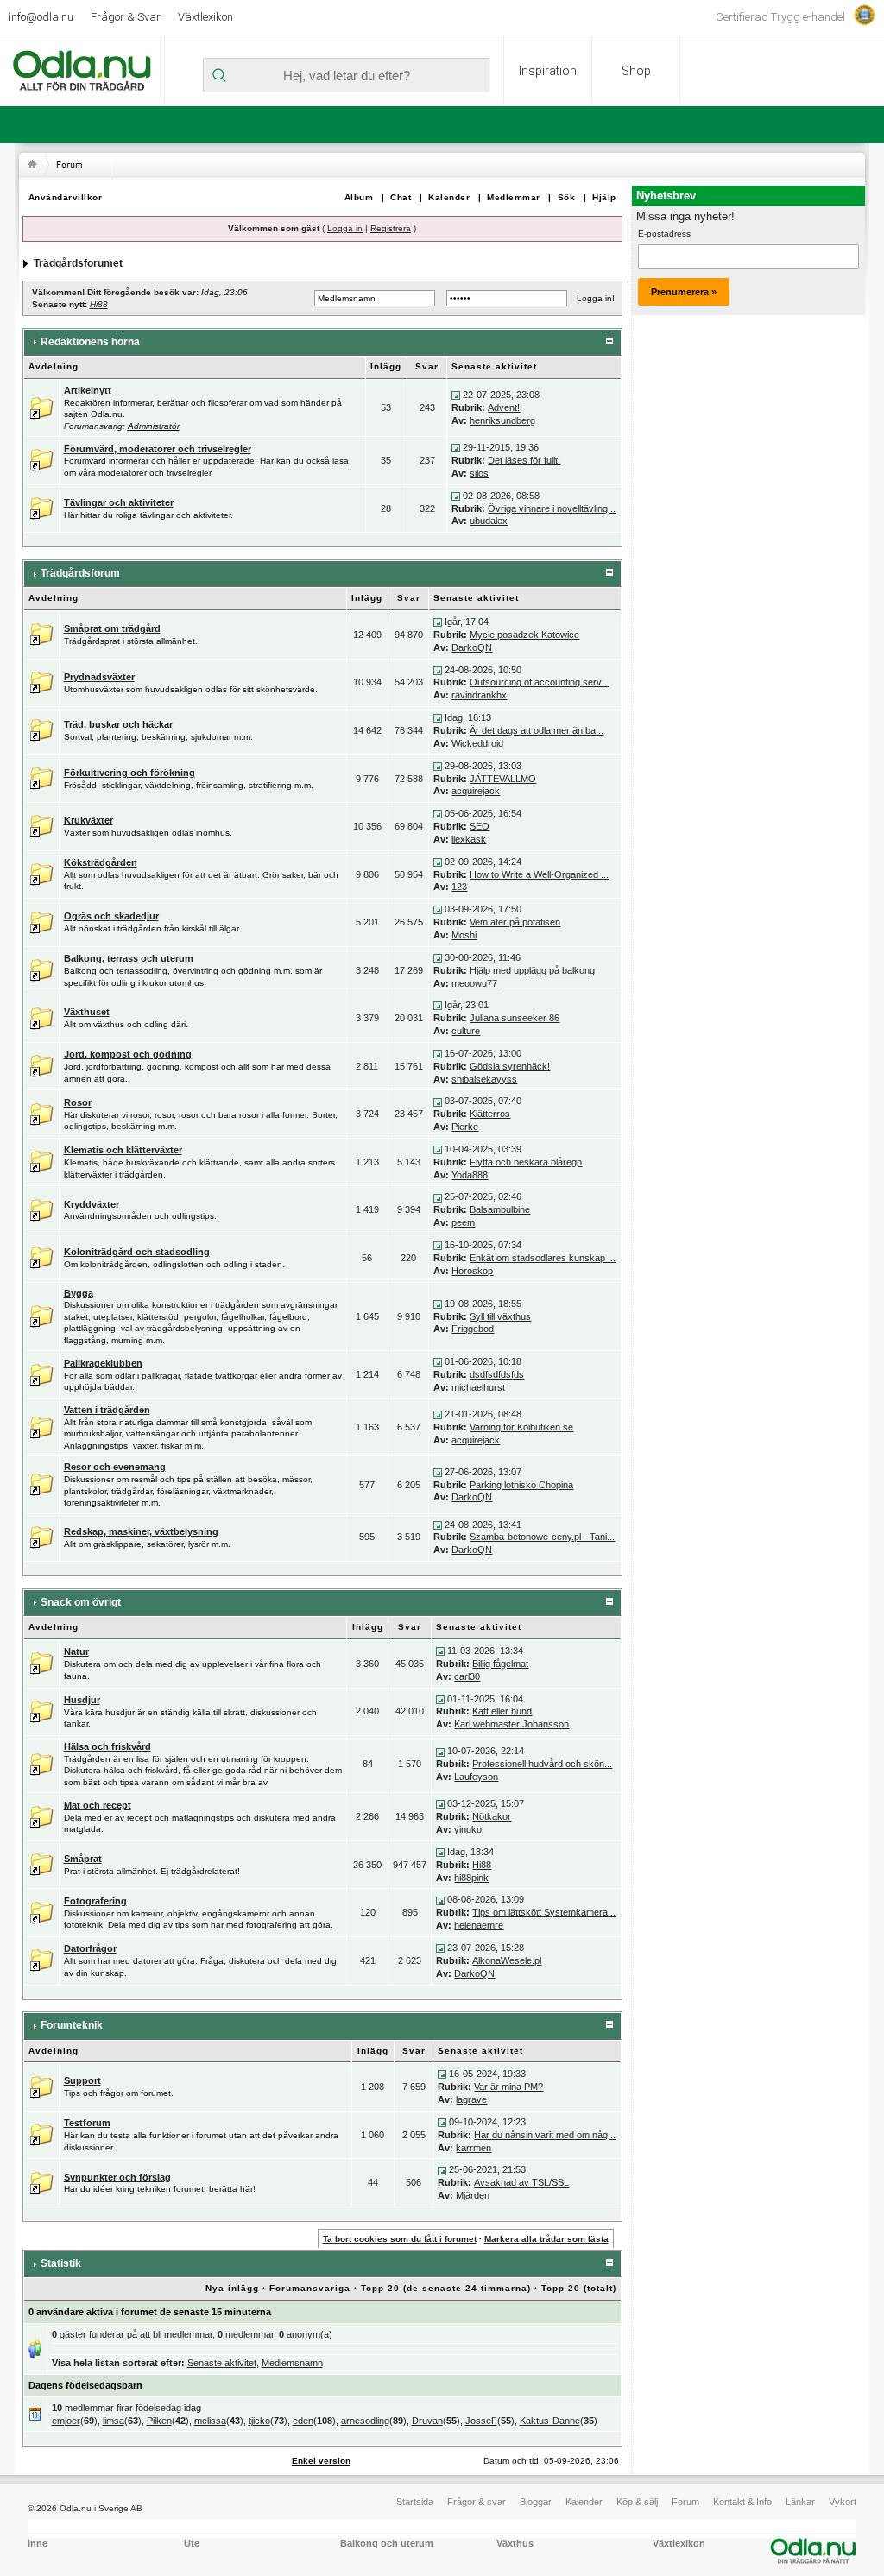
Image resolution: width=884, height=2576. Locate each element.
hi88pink (471, 1878)
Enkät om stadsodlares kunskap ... (543, 1258)
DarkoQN (472, 647)
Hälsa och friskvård (107, 1746)
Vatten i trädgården (107, 1410)
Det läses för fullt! (524, 460)
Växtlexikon (205, 17)
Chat (401, 197)
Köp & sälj (637, 2502)
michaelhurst (478, 1387)
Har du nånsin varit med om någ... (545, 2135)
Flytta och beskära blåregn (526, 1162)
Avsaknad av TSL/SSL (521, 2182)
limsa (114, 2421)
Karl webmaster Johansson (511, 1724)
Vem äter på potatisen (515, 922)
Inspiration (548, 71)
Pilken (159, 2421)
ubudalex (489, 521)
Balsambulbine (500, 1209)
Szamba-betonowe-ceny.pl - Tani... (542, 1537)
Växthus (515, 2543)
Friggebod (473, 1329)
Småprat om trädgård (112, 628)
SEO (480, 826)
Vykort (843, 2502)
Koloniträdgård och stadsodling (137, 1252)
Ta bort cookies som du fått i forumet (400, 2239)
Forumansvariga (310, 2288)
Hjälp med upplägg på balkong (532, 970)
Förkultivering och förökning (129, 773)
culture (466, 1031)
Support (82, 2080)
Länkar (800, 2502)
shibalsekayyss (484, 1079)
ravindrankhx (479, 695)
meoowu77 (474, 983)
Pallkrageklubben (103, 1363)
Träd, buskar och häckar (118, 724)
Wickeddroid (477, 743)
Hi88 (99, 304)
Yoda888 (470, 1175)
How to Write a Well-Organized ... (539, 874)
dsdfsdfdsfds (497, 1374)
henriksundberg (502, 420)
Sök (567, 197)
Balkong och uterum (387, 2543)
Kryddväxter (92, 1204)
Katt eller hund (502, 1711)
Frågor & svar (477, 2502)
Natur (76, 1651)
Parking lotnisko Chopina (521, 1485)
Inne (38, 2543)
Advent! (504, 407)
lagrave (471, 2099)
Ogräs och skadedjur (111, 916)
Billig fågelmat (500, 1664)
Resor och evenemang (115, 1467)
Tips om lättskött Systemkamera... (544, 1912)
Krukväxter (88, 820)
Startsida (415, 2502)
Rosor (78, 1102)
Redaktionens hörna (90, 342)
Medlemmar (514, 197)
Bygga (79, 1293)
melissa (210, 2421)
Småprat (83, 1859)
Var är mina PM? (508, 2087)
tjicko (259, 2421)
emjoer (66, 2421)
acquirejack (476, 791)
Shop (636, 71)
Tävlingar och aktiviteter (119, 502)
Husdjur (82, 1700)
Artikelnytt (88, 390)
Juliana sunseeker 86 (515, 1018)
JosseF (481, 2421)
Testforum (87, 2123)
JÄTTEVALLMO (503, 779)
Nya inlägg (232, 2288)
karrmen (474, 2148)
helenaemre (479, 1925)
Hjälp (604, 197)
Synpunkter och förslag (117, 2177)
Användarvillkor (66, 197)
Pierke (465, 1127)
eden (303, 2421)
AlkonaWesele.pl (507, 1960)
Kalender (449, 197)
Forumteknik (72, 2025)
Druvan (427, 2421)
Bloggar (536, 2502)
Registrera (391, 228)
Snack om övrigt (81, 1602)
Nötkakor (492, 1816)
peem (463, 1222)
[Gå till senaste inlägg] (456, 395)
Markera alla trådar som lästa (546, 2239)
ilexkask (469, 839)
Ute (192, 2543)
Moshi (464, 935)
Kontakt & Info (742, 2502)
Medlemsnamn (292, 2363)
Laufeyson (476, 1777)
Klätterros (490, 1114)
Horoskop (472, 1271)
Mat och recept (98, 1805)
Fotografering (95, 1901)
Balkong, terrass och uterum (129, 958)
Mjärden (473, 2195)
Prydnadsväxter (99, 677)
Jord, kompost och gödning (128, 1054)
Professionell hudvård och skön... (542, 1764)
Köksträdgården (101, 862)
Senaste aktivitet (222, 2363)
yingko (468, 1829)
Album (359, 197)
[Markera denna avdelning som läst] (41, 407)
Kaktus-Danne (550, 2421)
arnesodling (365, 2421)
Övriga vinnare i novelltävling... (552, 508)
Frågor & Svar (126, 17)
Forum (685, 2502)
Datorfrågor (90, 1948)
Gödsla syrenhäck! (510, 1066)
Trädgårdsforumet (78, 263)
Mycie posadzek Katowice (524, 635)
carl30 (467, 1676)
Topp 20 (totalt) (579, 2288)
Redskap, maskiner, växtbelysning (141, 1531)
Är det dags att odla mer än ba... (537, 730)
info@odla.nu (41, 17)
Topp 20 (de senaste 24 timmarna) (446, 2288)
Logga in (345, 228)
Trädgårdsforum (80, 573)
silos (479, 473)
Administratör (154, 426)
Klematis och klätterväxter (123, 1150)
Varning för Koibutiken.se (521, 1427)
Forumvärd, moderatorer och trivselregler (158, 449)
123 (459, 887)
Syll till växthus (500, 1316)
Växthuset (87, 1012)
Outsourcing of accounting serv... (539, 682)
